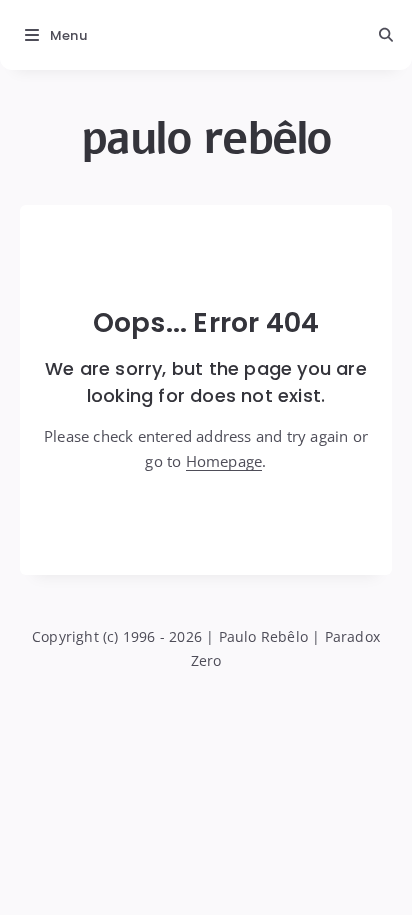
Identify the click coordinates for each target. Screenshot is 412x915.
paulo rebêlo (206, 138)
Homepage (224, 461)
